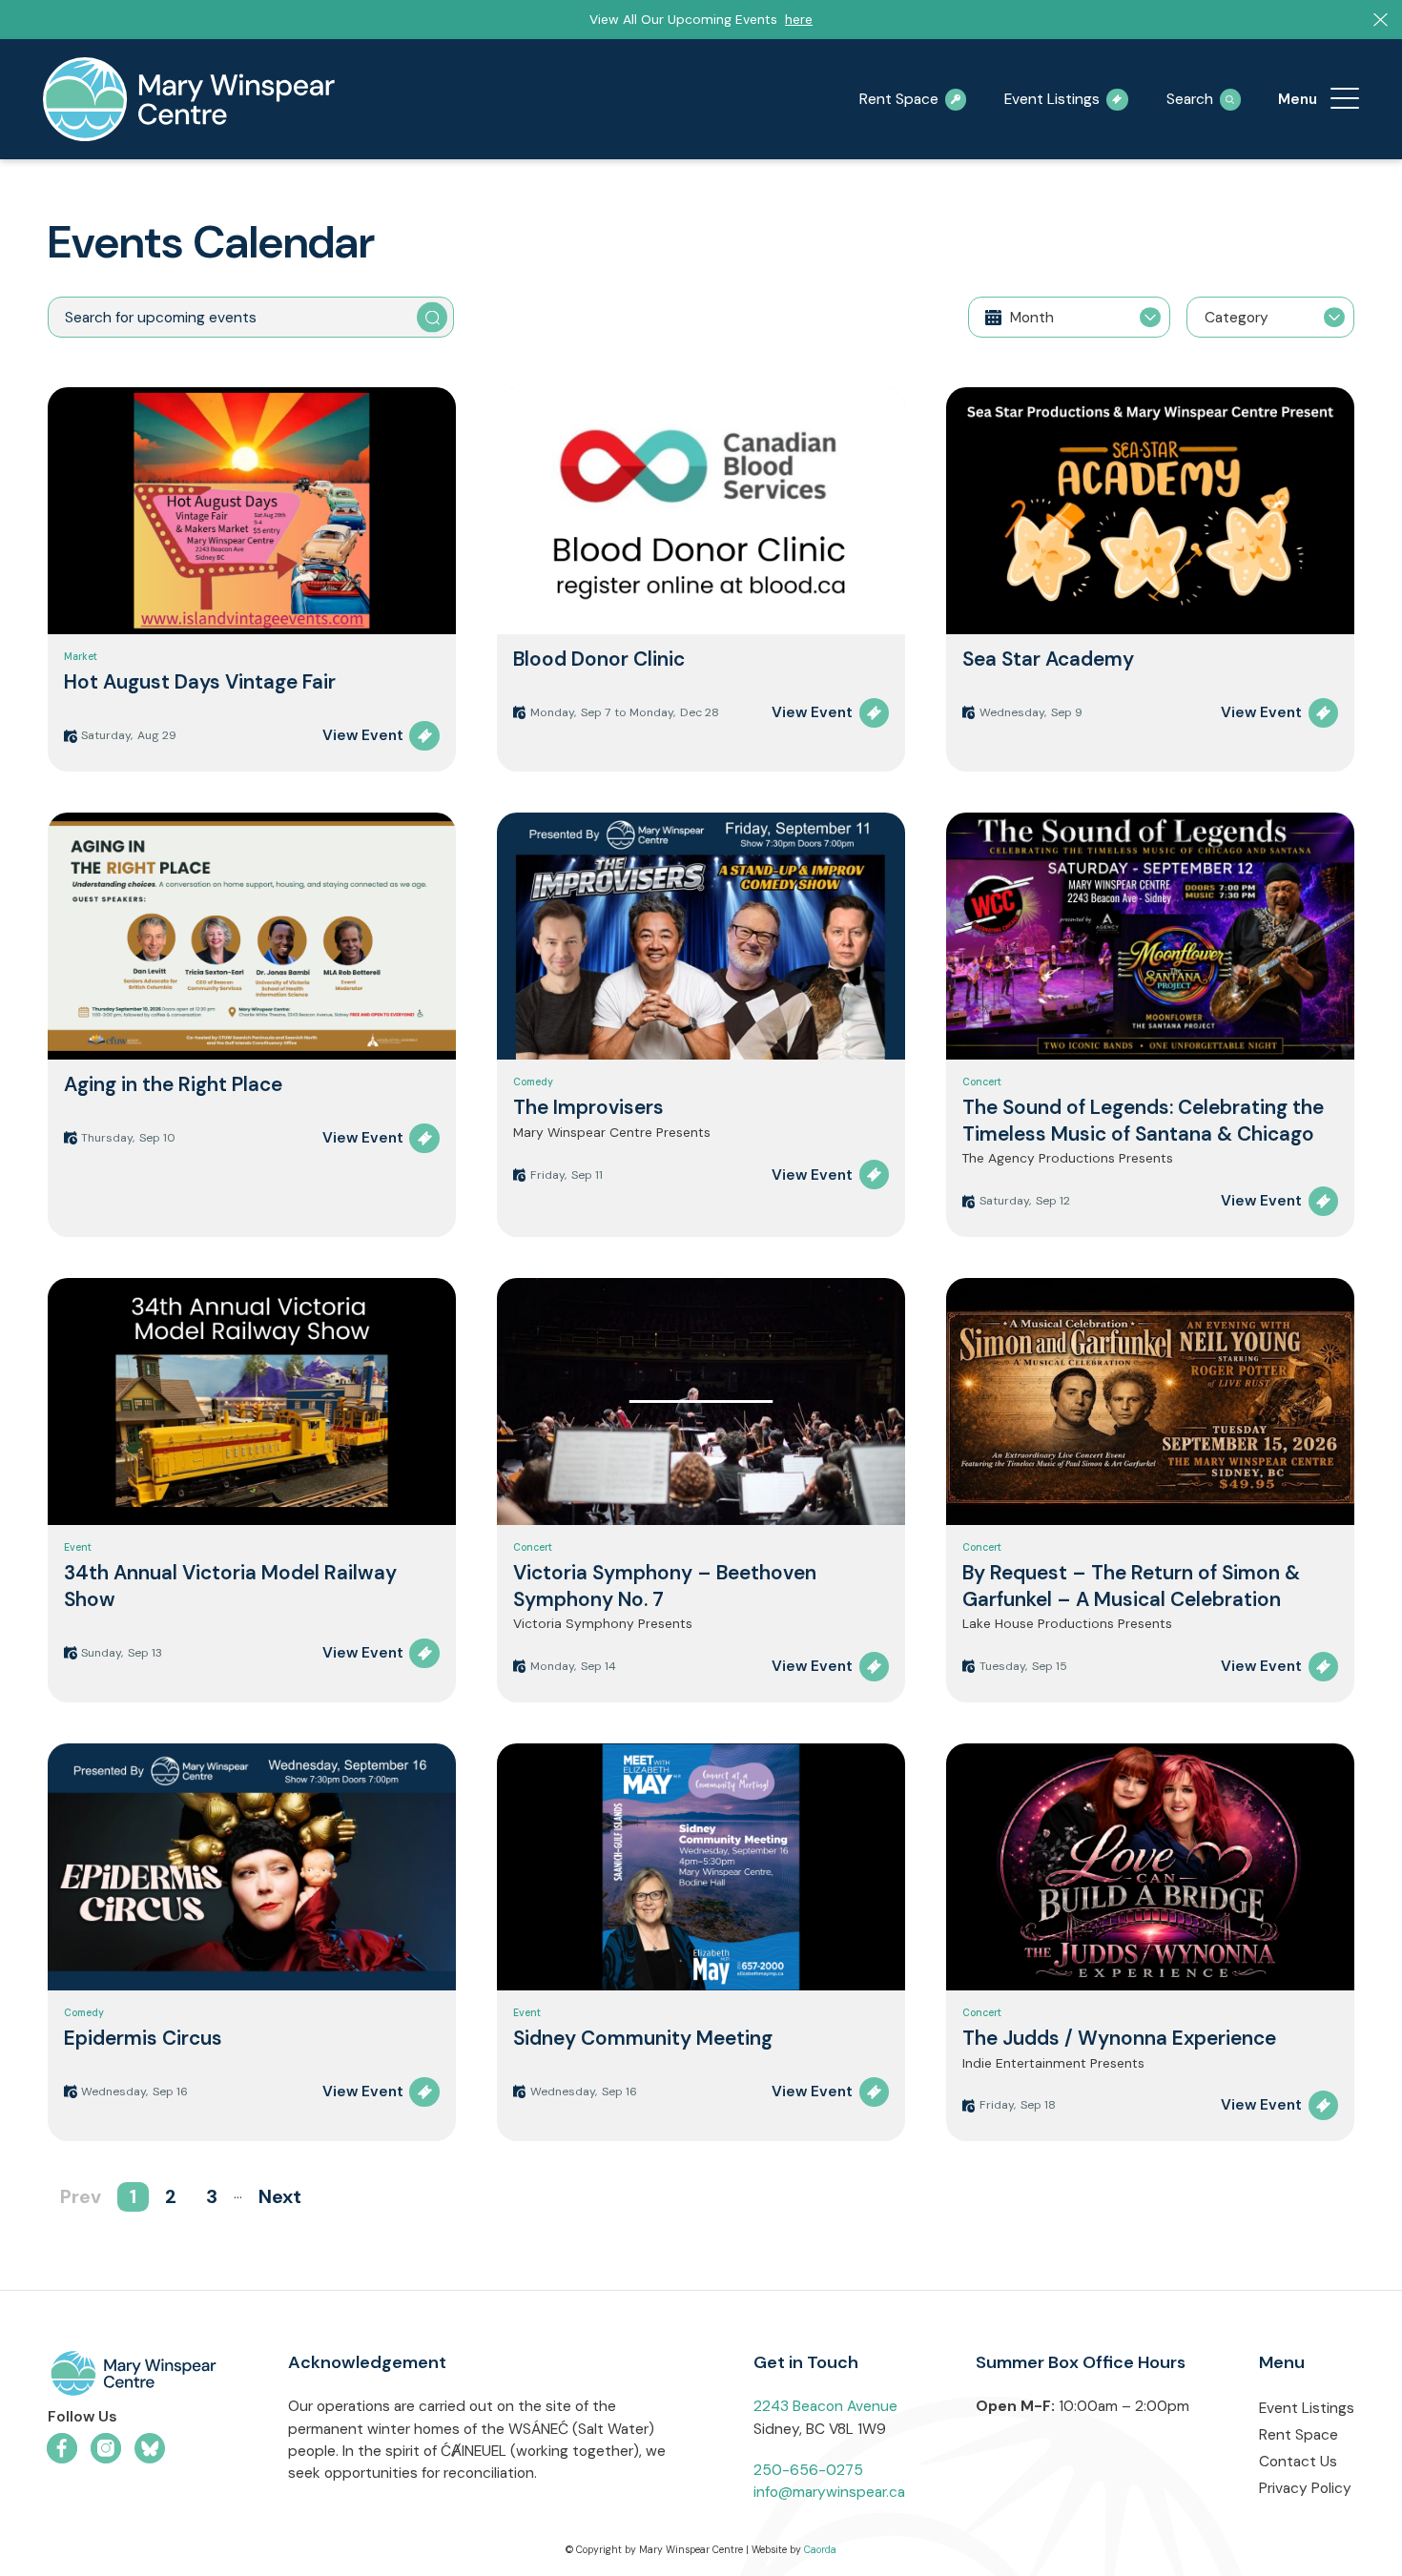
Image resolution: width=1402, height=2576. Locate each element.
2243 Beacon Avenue (825, 2406)
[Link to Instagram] (106, 2448)
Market (81, 657)
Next (280, 2196)
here (799, 19)
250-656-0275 (808, 2470)
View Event (363, 735)
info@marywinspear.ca (829, 2492)
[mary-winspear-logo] (189, 99)
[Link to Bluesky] (150, 2448)
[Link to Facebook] (62, 2448)
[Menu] (1345, 99)
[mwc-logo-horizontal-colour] (133, 2377)
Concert (982, 1082)
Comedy (533, 1082)
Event (78, 1547)
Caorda (820, 2550)
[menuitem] (1345, 99)
